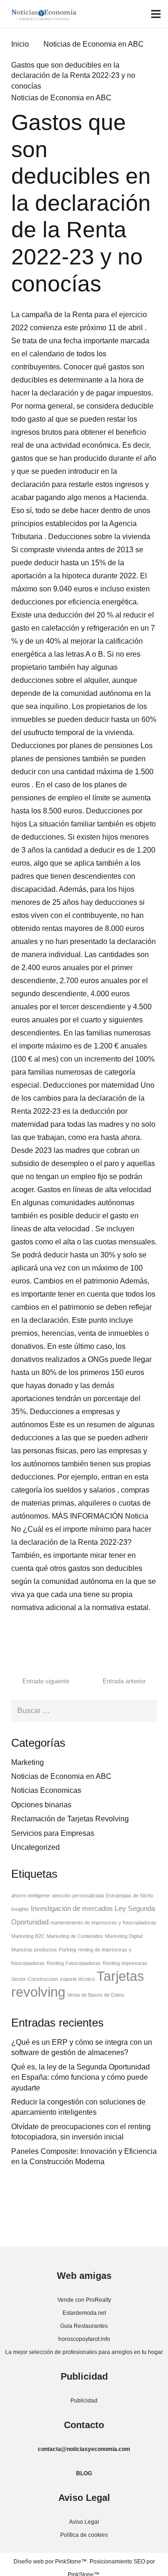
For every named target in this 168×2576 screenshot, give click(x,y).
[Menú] (156, 14)
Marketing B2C (28, 1936)
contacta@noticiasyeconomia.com (84, 2449)
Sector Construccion (35, 1979)
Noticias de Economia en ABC (61, 98)
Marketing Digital (124, 1936)
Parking (67, 1950)
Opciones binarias (41, 1805)
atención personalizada (78, 1896)
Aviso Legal (84, 2522)
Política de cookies (84, 2535)
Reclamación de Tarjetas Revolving (70, 1819)
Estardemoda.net (84, 2313)
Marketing (28, 1762)
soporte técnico (77, 1979)
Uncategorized (35, 1847)
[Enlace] (44, 14)
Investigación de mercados (72, 1909)
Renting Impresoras (125, 1963)
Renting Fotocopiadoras (74, 1963)
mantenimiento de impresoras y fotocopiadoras (103, 1923)
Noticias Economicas (46, 1790)
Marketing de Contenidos (75, 1936)
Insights (20, 1909)
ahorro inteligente (31, 1896)
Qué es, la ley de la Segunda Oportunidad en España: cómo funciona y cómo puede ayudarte (80, 2077)
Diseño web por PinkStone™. (51, 2562)
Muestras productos (34, 1950)
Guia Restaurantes (84, 2326)
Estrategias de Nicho (129, 1896)
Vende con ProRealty (84, 2300)
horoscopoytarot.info (84, 2339)
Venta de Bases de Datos (96, 1995)
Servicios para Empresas (53, 1833)
